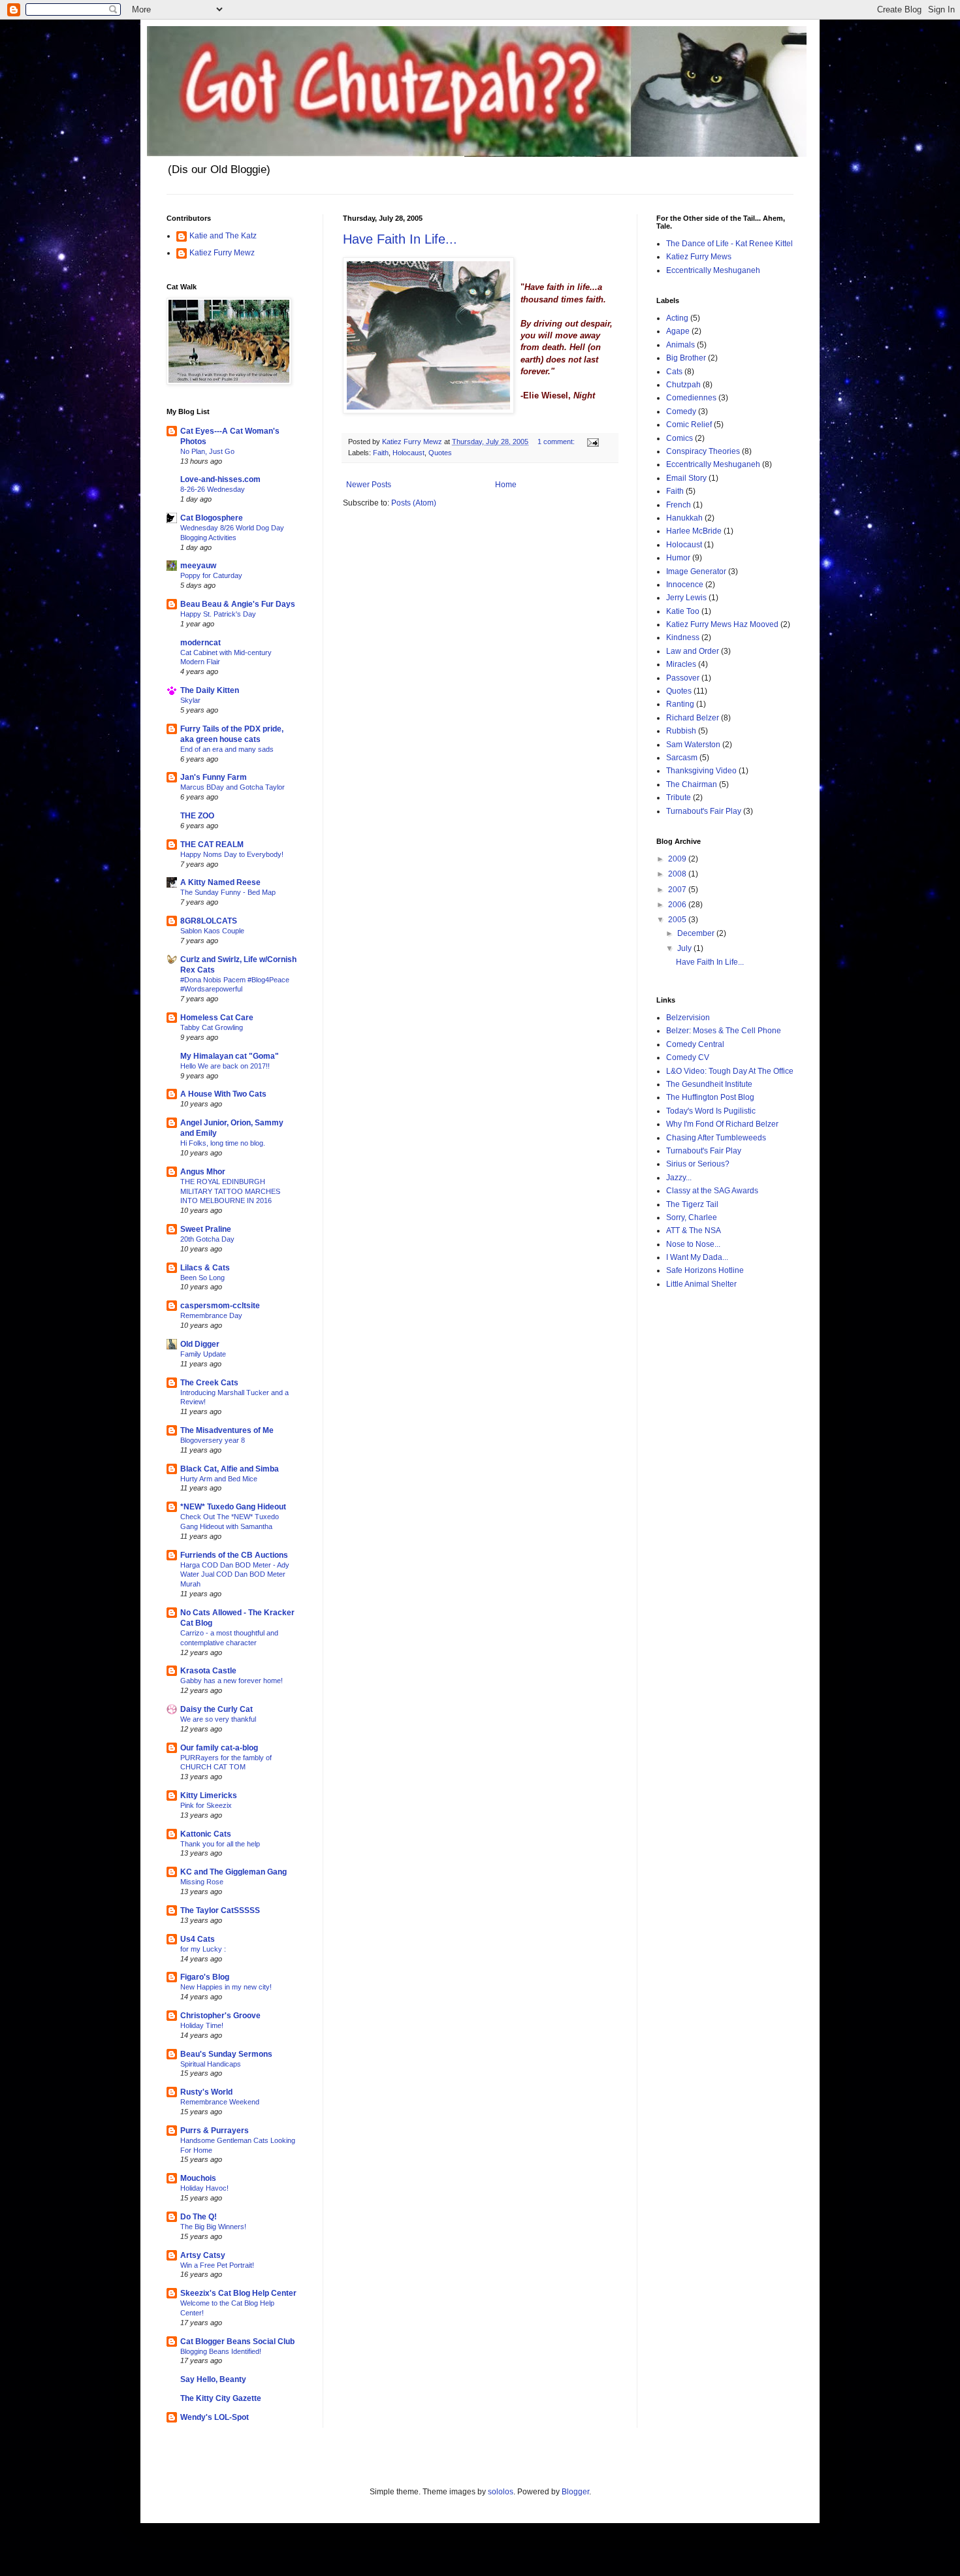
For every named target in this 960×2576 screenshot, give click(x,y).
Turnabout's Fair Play (704, 811)
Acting (677, 318)
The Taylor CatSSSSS (220, 1910)
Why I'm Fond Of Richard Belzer (722, 1124)
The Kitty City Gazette (221, 2398)
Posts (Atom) (414, 503)
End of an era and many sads (227, 749)
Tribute (679, 797)
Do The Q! (199, 2217)
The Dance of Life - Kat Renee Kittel (729, 244)
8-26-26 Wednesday (213, 489)
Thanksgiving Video (701, 771)
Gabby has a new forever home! (232, 1681)
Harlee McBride (694, 531)
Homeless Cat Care (217, 1018)
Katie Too (683, 611)
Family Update (203, 1354)
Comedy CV (688, 1057)
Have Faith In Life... (400, 239)
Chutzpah (683, 385)
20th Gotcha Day (207, 1239)
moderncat (200, 643)
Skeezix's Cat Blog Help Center (238, 2293)
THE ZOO (197, 816)
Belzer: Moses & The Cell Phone (724, 1031)
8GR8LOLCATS (209, 921)
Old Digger (200, 1344)
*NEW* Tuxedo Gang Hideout (233, 1507)
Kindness (683, 637)
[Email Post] (592, 442)
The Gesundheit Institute (709, 1084)
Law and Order (693, 651)
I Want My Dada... (697, 1257)
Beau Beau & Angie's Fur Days (238, 604)
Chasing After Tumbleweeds (716, 1138)
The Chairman (692, 784)
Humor (678, 558)
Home (506, 485)
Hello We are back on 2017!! (225, 1066)
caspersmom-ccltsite (220, 1306)
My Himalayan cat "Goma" (230, 1056)
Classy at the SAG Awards (712, 1191)
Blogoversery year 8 (213, 1440)
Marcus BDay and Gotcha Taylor (232, 787)
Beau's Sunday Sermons (226, 2054)
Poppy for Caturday (211, 575)
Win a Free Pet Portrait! (217, 2265)
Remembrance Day (211, 1315)
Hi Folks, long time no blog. (223, 1143)
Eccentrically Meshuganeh (713, 270)
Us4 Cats (198, 1939)
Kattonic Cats (206, 1834)
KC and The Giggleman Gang (233, 1872)
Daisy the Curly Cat (216, 1709)
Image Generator (696, 572)
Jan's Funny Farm (214, 777)
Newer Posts (369, 485)
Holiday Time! (202, 2025)
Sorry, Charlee (692, 1217)
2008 (678, 874)
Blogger (575, 2492)
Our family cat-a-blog (219, 1748)
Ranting (680, 704)
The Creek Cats (209, 1383)
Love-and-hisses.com (220, 479)
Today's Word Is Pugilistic (711, 1111)
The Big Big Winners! (213, 2227)
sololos (501, 2492)
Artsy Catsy (203, 2255)
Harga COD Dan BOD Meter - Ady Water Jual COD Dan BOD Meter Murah (235, 1575)
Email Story (686, 478)
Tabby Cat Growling (212, 1027)
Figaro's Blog (205, 1977)
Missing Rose (202, 1882)
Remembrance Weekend (220, 2102)
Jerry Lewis (686, 598)
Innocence (685, 585)
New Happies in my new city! (226, 1987)
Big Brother (686, 358)
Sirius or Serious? (698, 1164)
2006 (678, 905)
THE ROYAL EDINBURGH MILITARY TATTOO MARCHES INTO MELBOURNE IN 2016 (230, 1191)
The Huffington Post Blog (710, 1097)
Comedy (681, 411)
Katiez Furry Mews (699, 257)
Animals (680, 345)
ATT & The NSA (694, 1231)
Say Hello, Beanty (213, 2379)
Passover (683, 678)
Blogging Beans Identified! (221, 2351)
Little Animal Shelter (701, 1284)
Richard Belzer (693, 718)
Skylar (190, 700)
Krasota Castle (208, 1671)
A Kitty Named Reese (220, 882)
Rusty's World (206, 2092)
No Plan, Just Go (207, 451)
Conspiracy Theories (703, 451)
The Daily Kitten (210, 690)
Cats (674, 372)
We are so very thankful (218, 1719)
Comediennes (691, 398)
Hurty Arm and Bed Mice (219, 1479)
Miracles (681, 664)
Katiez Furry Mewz (222, 253)
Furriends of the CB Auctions (234, 1555)
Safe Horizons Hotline (705, 1270)
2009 (678, 859)
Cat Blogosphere (212, 518)
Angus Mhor (203, 1172)
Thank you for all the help (220, 1844)
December (697, 933)
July (685, 948)
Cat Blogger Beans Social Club (237, 2342)
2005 (678, 920)
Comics (680, 438)
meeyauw (198, 566)
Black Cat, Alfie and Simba (230, 1469)
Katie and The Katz (223, 236)
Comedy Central (695, 1044)
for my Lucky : (203, 1949)
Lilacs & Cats (205, 1268)
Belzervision (688, 1018)
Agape (678, 331)
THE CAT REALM (212, 845)
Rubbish (681, 731)
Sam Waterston (693, 745)
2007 (678, 890)
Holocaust (408, 453)
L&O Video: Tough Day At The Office (730, 1071)
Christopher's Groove (220, 2016)
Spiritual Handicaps (211, 2064)
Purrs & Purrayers (215, 2131)
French (679, 505)
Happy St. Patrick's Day (218, 614)
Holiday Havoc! (204, 2188)
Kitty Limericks (209, 1795)
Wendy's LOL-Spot (215, 2417)
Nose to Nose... (693, 1244)
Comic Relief (689, 425)
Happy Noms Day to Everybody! (232, 854)
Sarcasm (682, 758)
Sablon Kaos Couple (212, 931)
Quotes (440, 453)
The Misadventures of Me (227, 1430)
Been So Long (202, 1278)
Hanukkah (684, 518)
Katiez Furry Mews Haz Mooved (722, 624)
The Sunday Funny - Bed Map (228, 892)
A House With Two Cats (223, 1094)
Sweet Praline (206, 1229)
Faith (381, 453)
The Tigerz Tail (692, 1204)
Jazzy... (679, 1178)
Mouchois (198, 2178)
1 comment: (557, 442)
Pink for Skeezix (206, 1805)
